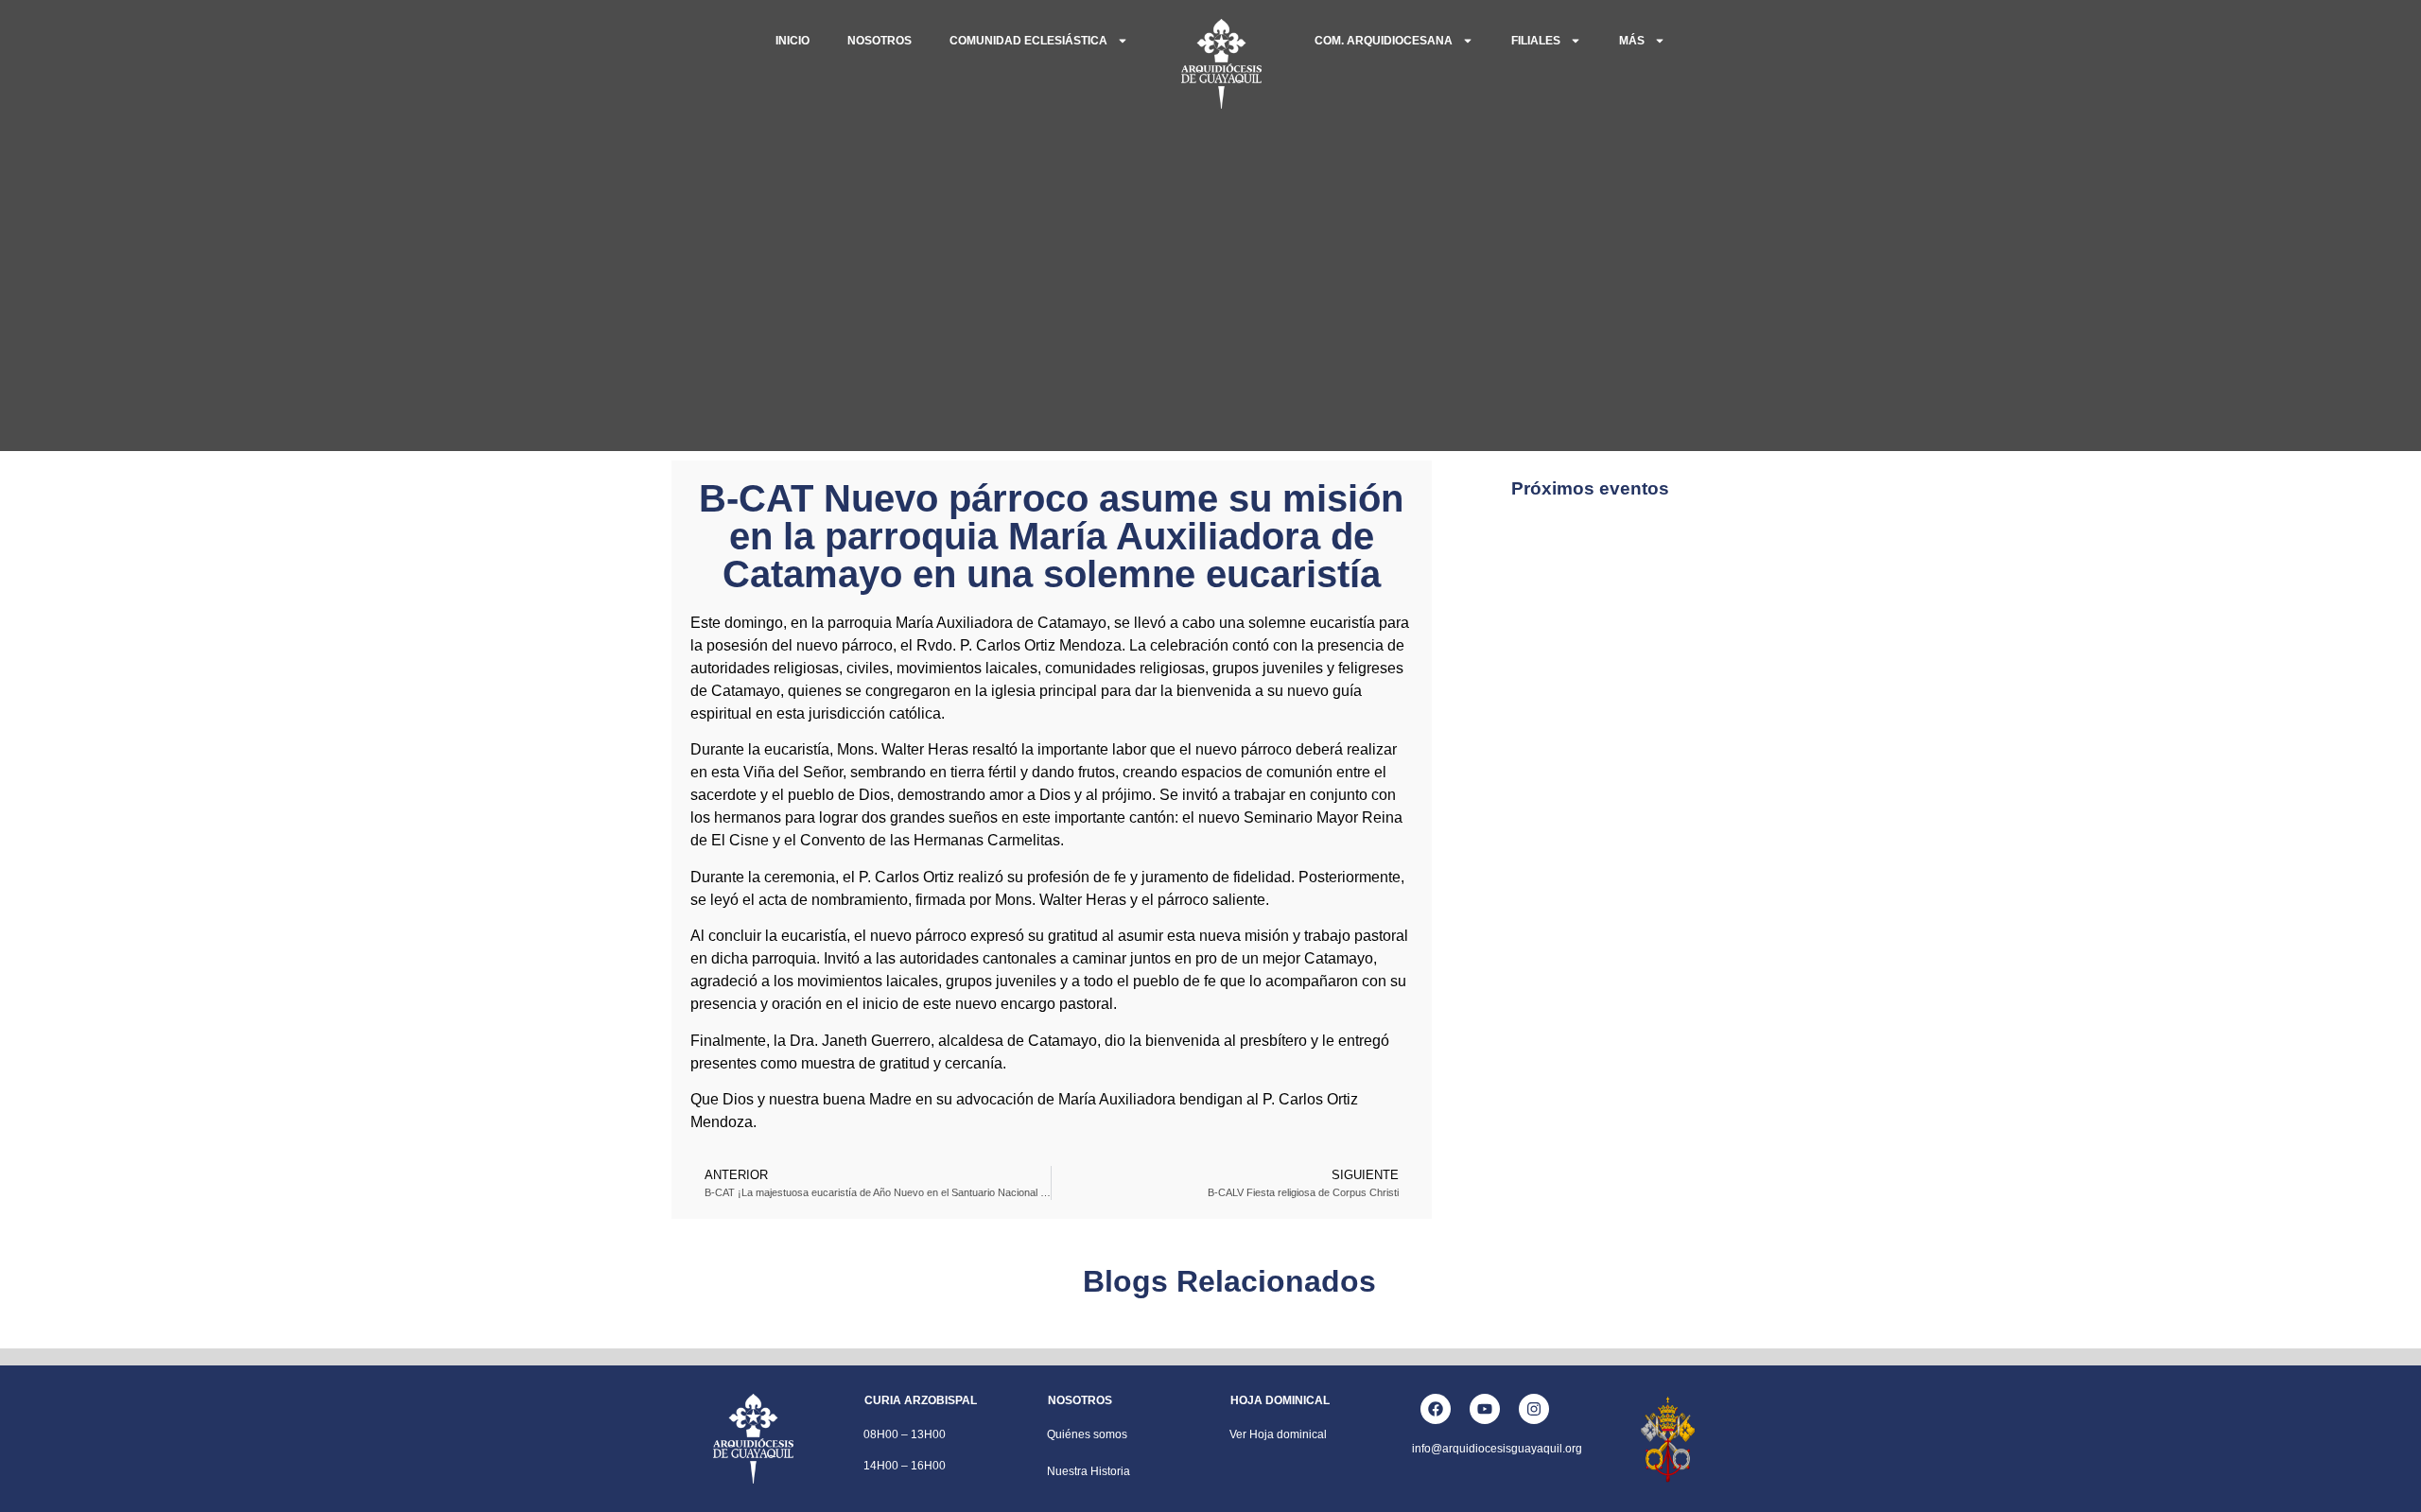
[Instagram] (1534, 1409)
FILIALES (1536, 41)
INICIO (792, 41)
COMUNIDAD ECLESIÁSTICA (1028, 41)
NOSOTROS (880, 41)
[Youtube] (1485, 1409)
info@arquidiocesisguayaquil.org (1497, 1449)
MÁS (1632, 41)
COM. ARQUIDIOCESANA (1384, 41)
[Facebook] (1436, 1409)
